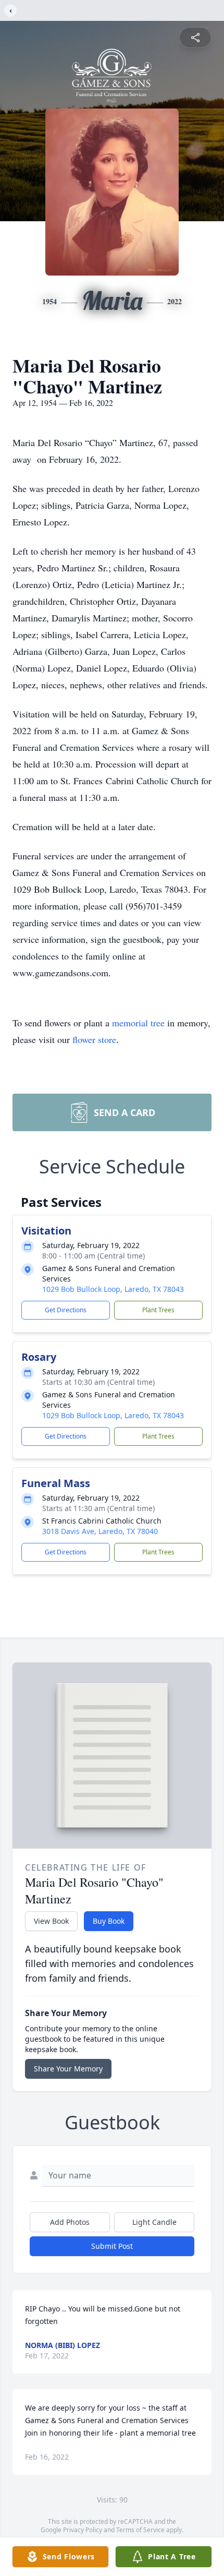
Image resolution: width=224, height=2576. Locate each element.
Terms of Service (140, 2530)
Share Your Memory (68, 2069)
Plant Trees (158, 1310)
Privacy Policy (83, 2530)
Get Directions (66, 1310)
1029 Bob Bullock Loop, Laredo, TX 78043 (113, 1289)
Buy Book (109, 1921)
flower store (94, 1039)
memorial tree (138, 1023)
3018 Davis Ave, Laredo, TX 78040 (100, 1531)
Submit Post (112, 2246)
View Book (51, 1921)
